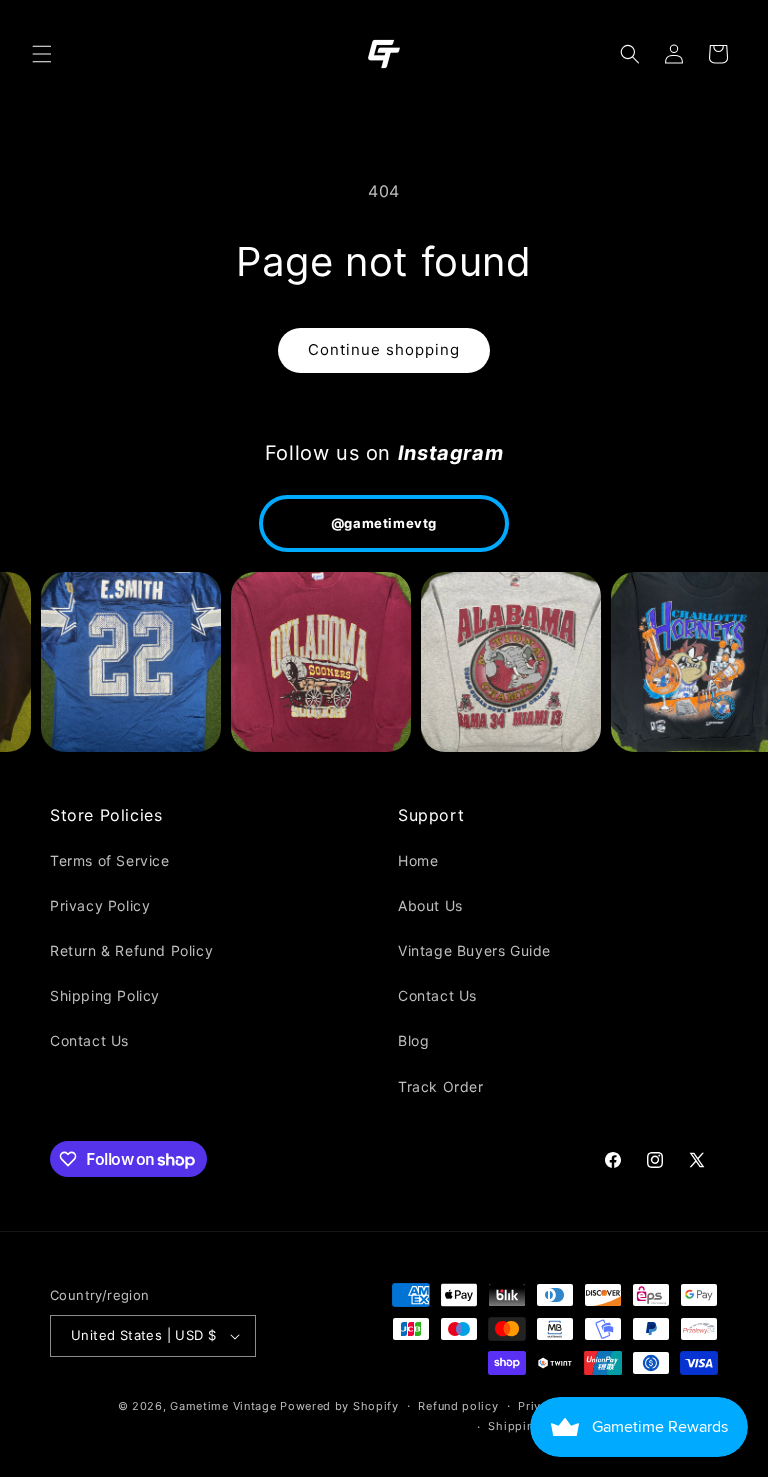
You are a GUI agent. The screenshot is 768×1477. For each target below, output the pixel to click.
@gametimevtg (384, 523)
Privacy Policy (100, 905)
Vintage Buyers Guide (474, 950)
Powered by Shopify (339, 1406)
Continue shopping (384, 349)
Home (418, 860)
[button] (42, 54)
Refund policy (458, 1406)
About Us (430, 905)
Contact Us (89, 1040)
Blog (413, 1040)
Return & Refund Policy (131, 950)
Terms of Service (110, 860)
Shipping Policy (105, 995)
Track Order (441, 1086)
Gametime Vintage (223, 1406)
